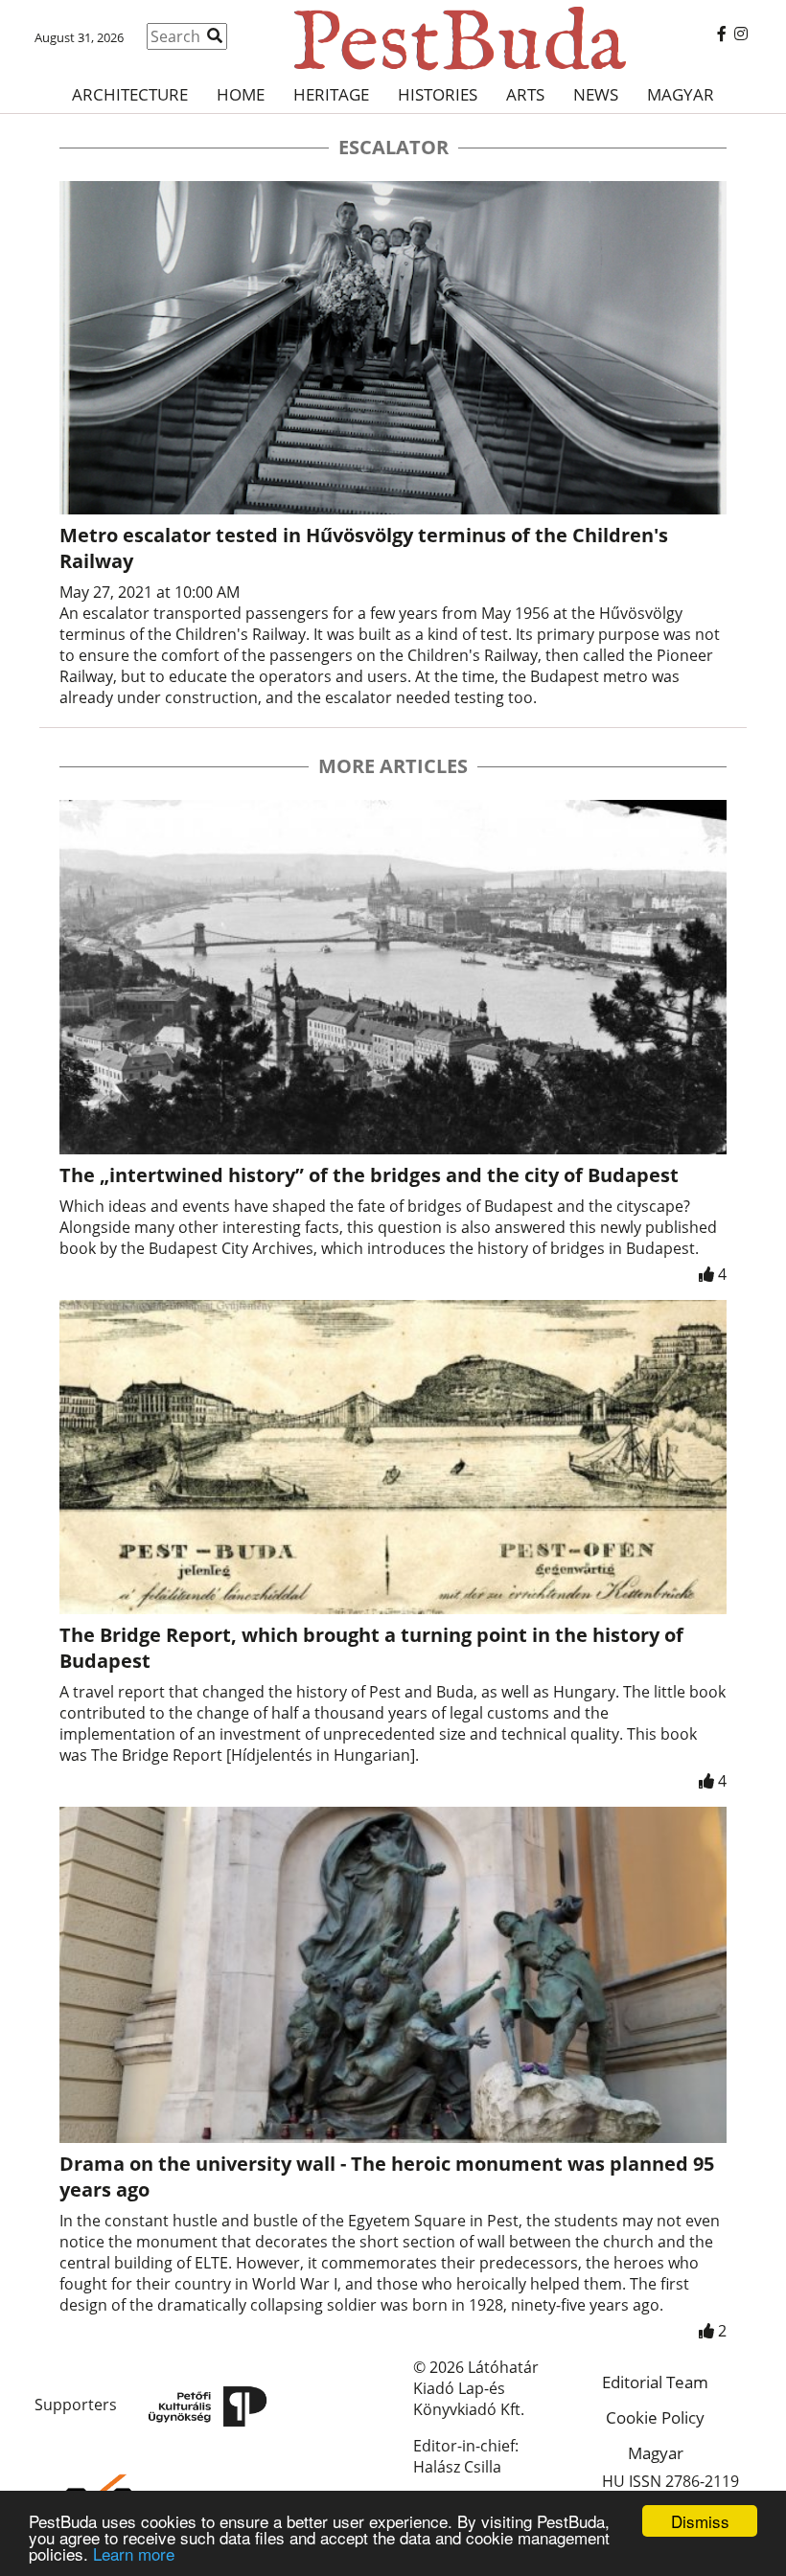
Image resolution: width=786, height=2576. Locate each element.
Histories (438, 94)
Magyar (681, 94)
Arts (525, 94)
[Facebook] (722, 34)
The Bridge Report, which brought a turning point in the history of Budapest (371, 1648)
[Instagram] (741, 34)
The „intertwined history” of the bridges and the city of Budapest (369, 1175)
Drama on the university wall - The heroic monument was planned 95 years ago (387, 2177)
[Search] (215, 35)
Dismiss (700, 2521)
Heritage (331, 94)
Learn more (134, 2553)
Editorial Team (655, 2382)
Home (241, 94)
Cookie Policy (655, 2417)
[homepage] (393, 38)
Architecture (130, 94)
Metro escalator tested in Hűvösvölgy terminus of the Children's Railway (364, 548)
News (596, 94)
